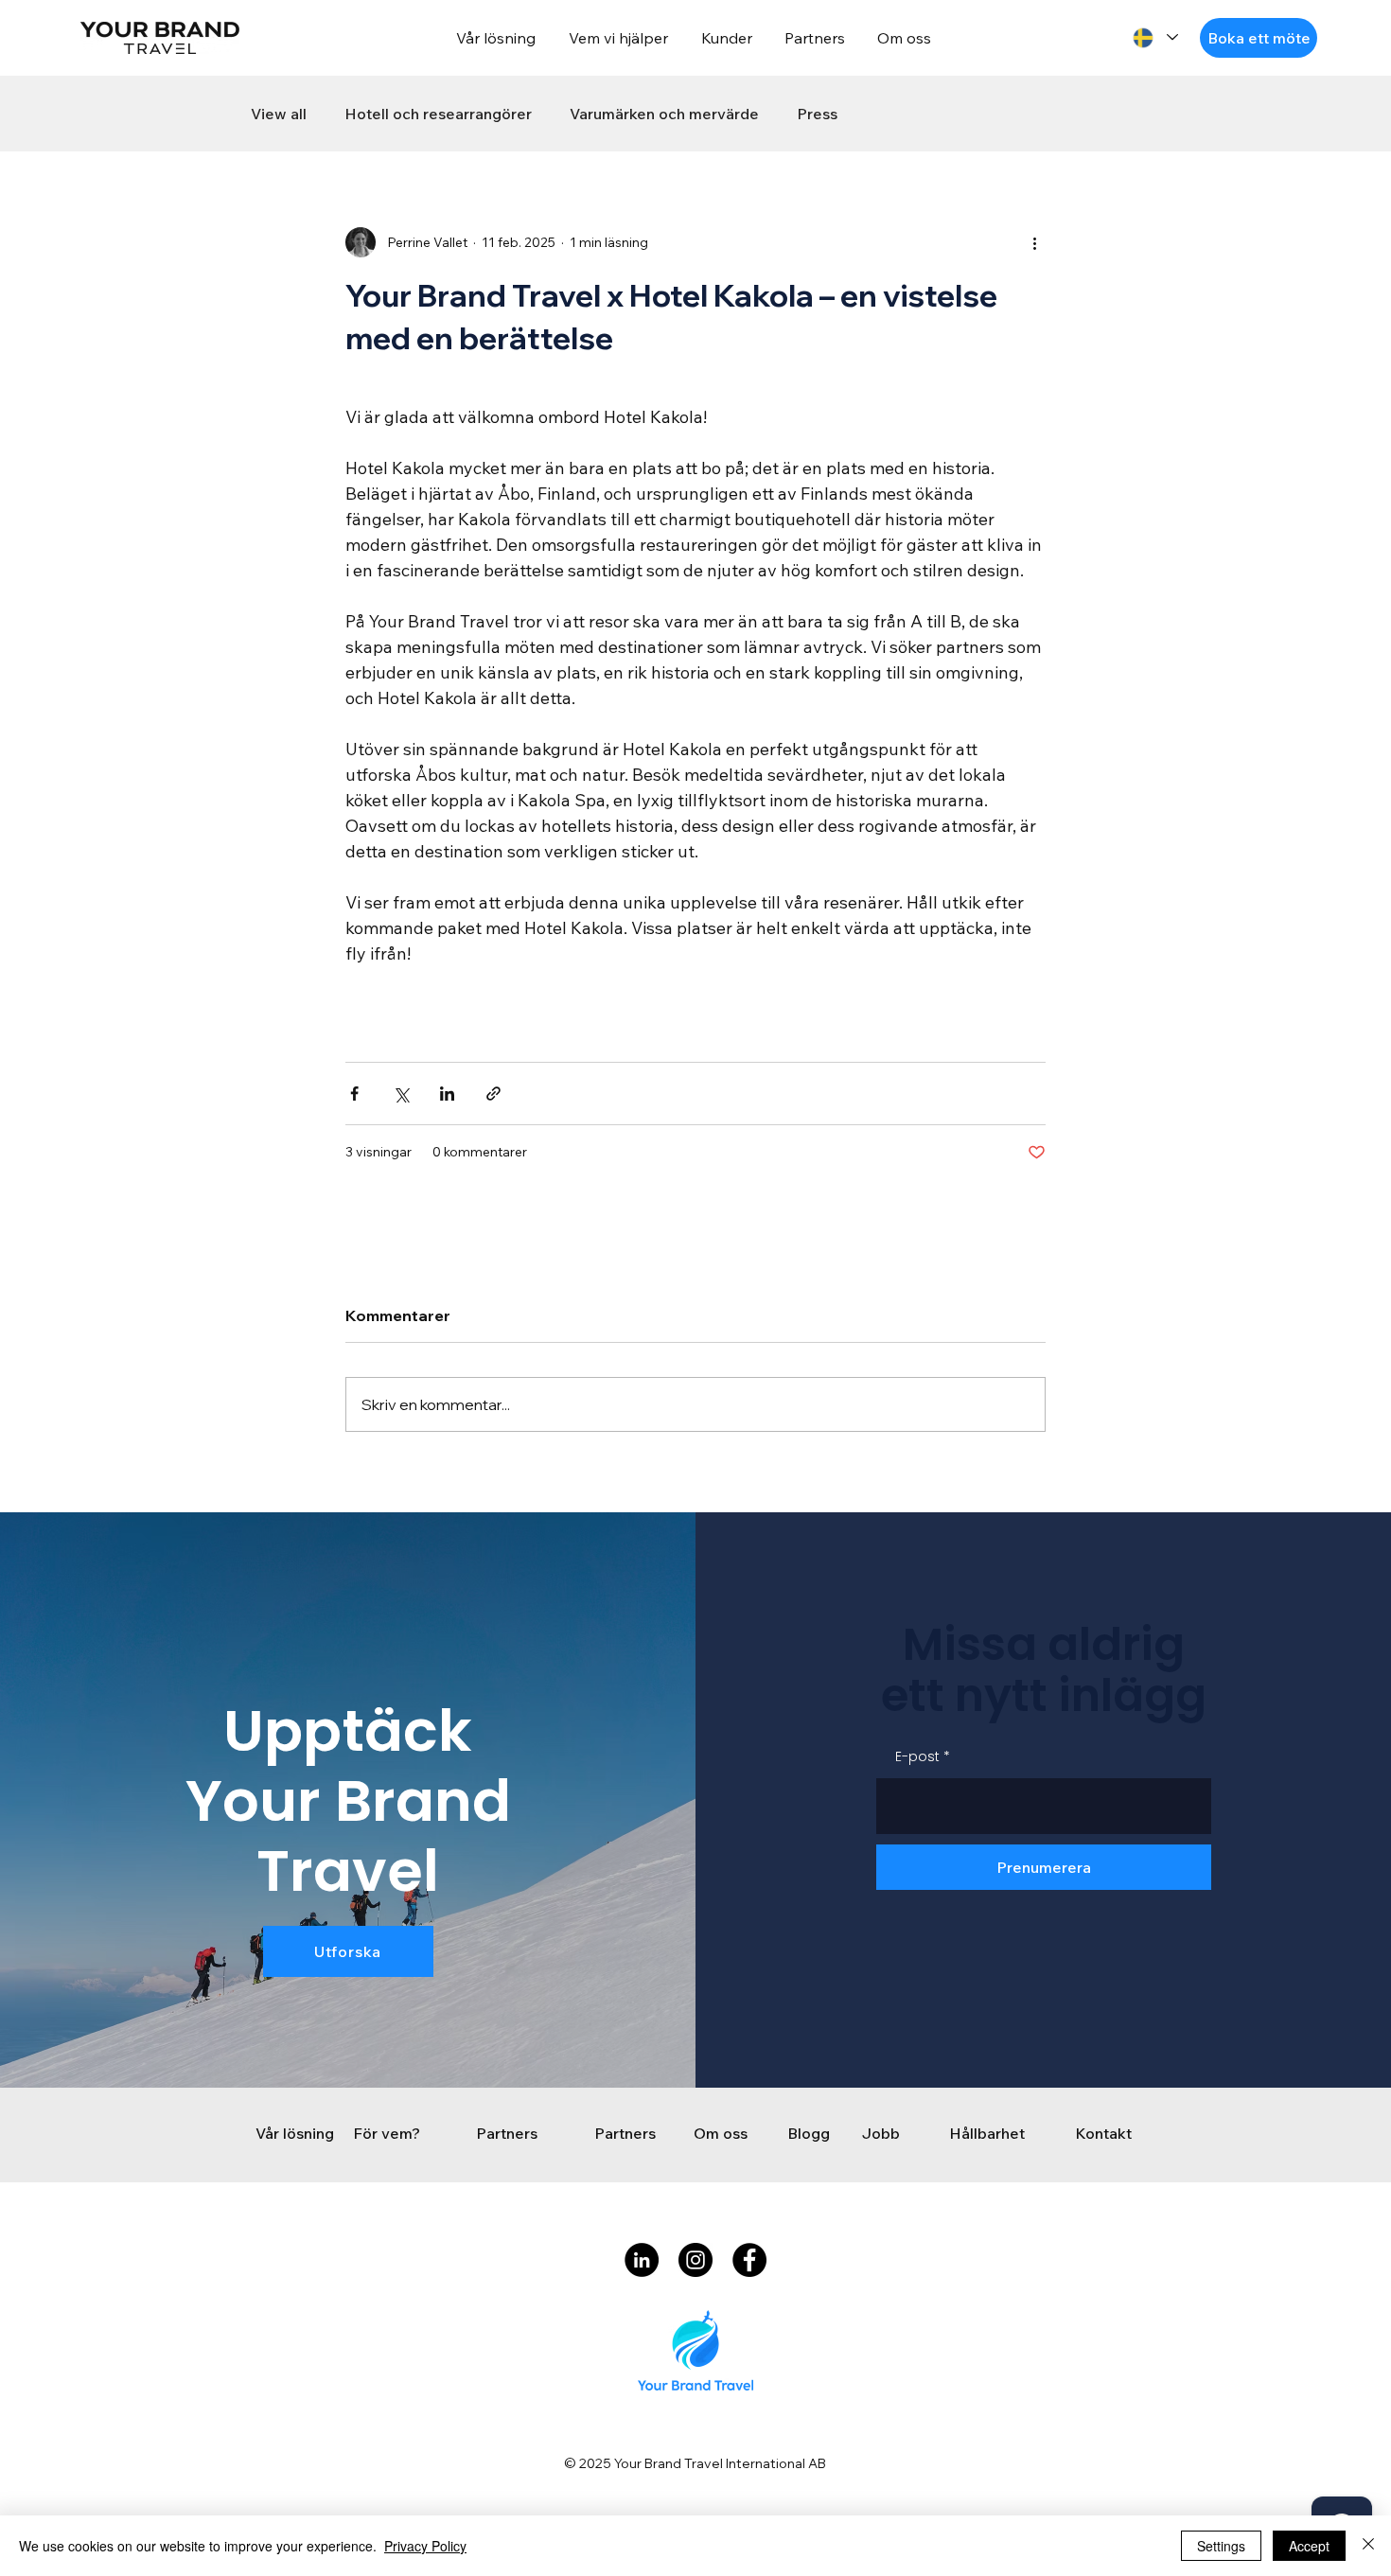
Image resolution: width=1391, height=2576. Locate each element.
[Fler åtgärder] (1034, 242)
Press (817, 114)
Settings (1221, 2546)
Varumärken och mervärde (664, 114)
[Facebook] (749, 2260)
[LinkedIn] (642, 2260)
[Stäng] (1368, 2546)
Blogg (809, 2133)
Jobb (881, 2133)
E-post (917, 1756)
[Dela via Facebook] (354, 1094)
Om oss (721, 2133)
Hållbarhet (987, 2133)
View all (279, 114)
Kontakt (1103, 2133)
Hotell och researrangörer (438, 114)
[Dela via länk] (493, 1094)
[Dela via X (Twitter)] (401, 1094)
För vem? (388, 2133)
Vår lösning (295, 2133)
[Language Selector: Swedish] (1154, 37)
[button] (1259, 38)
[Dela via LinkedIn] (447, 1094)
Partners (507, 2133)
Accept (1309, 2546)
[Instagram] (695, 2260)
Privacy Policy (425, 2546)
